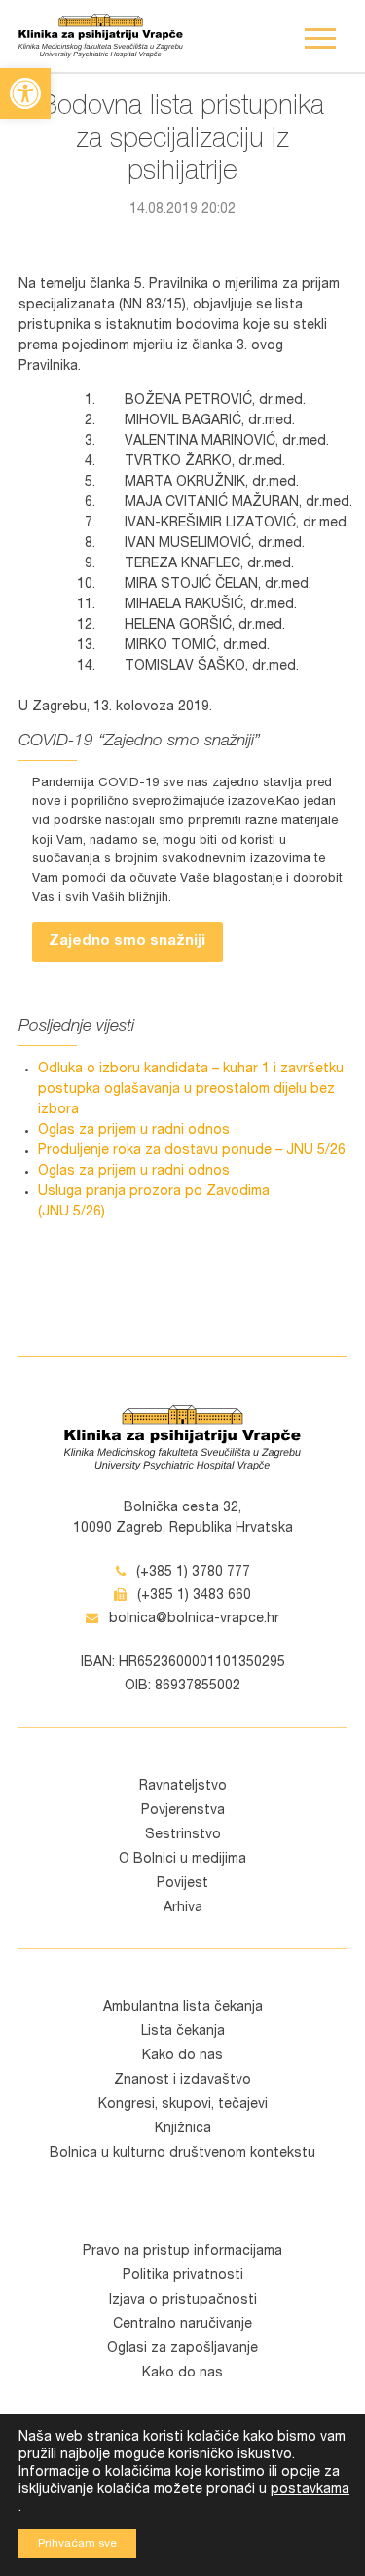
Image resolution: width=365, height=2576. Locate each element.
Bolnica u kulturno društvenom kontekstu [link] (182, 2154)
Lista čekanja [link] (183, 2032)
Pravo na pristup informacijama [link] (182, 2252)
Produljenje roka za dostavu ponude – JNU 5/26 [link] (192, 1151)
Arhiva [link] (183, 1908)
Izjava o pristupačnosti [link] (183, 2301)
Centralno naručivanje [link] (182, 2325)
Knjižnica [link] (183, 2129)
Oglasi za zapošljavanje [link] (182, 2349)
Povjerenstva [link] (183, 1811)
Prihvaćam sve (77, 2544)
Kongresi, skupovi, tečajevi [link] (183, 2105)
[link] (25, 93)
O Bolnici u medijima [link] (182, 1860)
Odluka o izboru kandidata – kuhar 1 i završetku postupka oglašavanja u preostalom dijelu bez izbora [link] (191, 1090)
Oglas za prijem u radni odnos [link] (134, 1131)
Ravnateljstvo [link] (183, 1787)
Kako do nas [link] (182, 2056)
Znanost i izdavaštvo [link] (182, 2081)
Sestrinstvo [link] (183, 1835)
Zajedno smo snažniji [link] (127, 942)
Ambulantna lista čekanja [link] (183, 2008)
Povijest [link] (182, 1884)
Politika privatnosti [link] (183, 2276)
